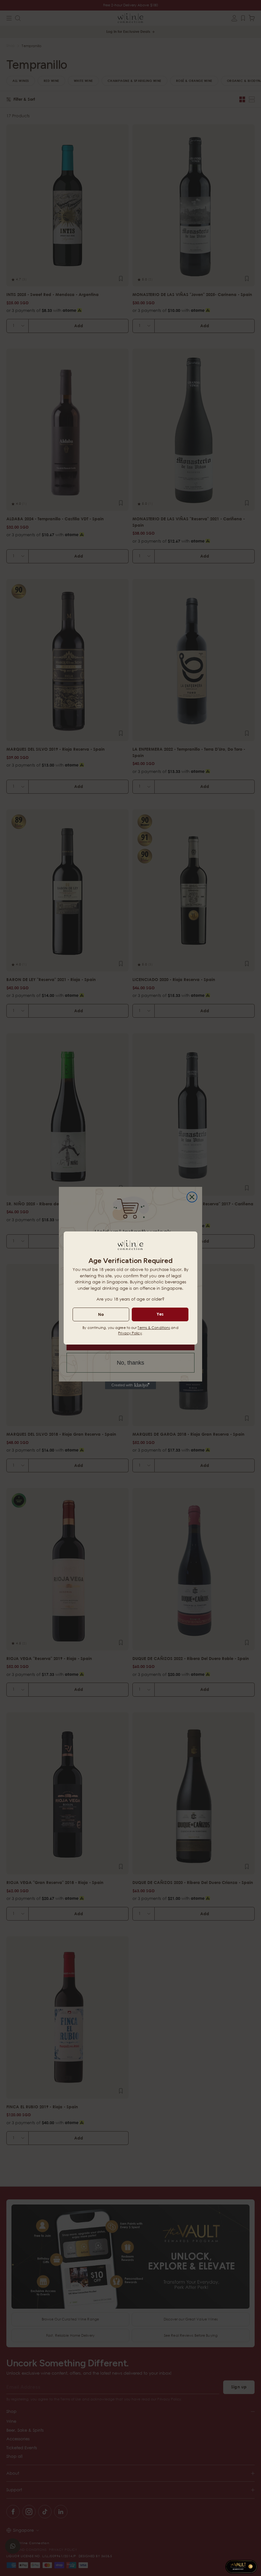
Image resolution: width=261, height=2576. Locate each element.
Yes (160, 1314)
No (101, 1314)
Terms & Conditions (154, 1328)
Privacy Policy (130, 1333)
